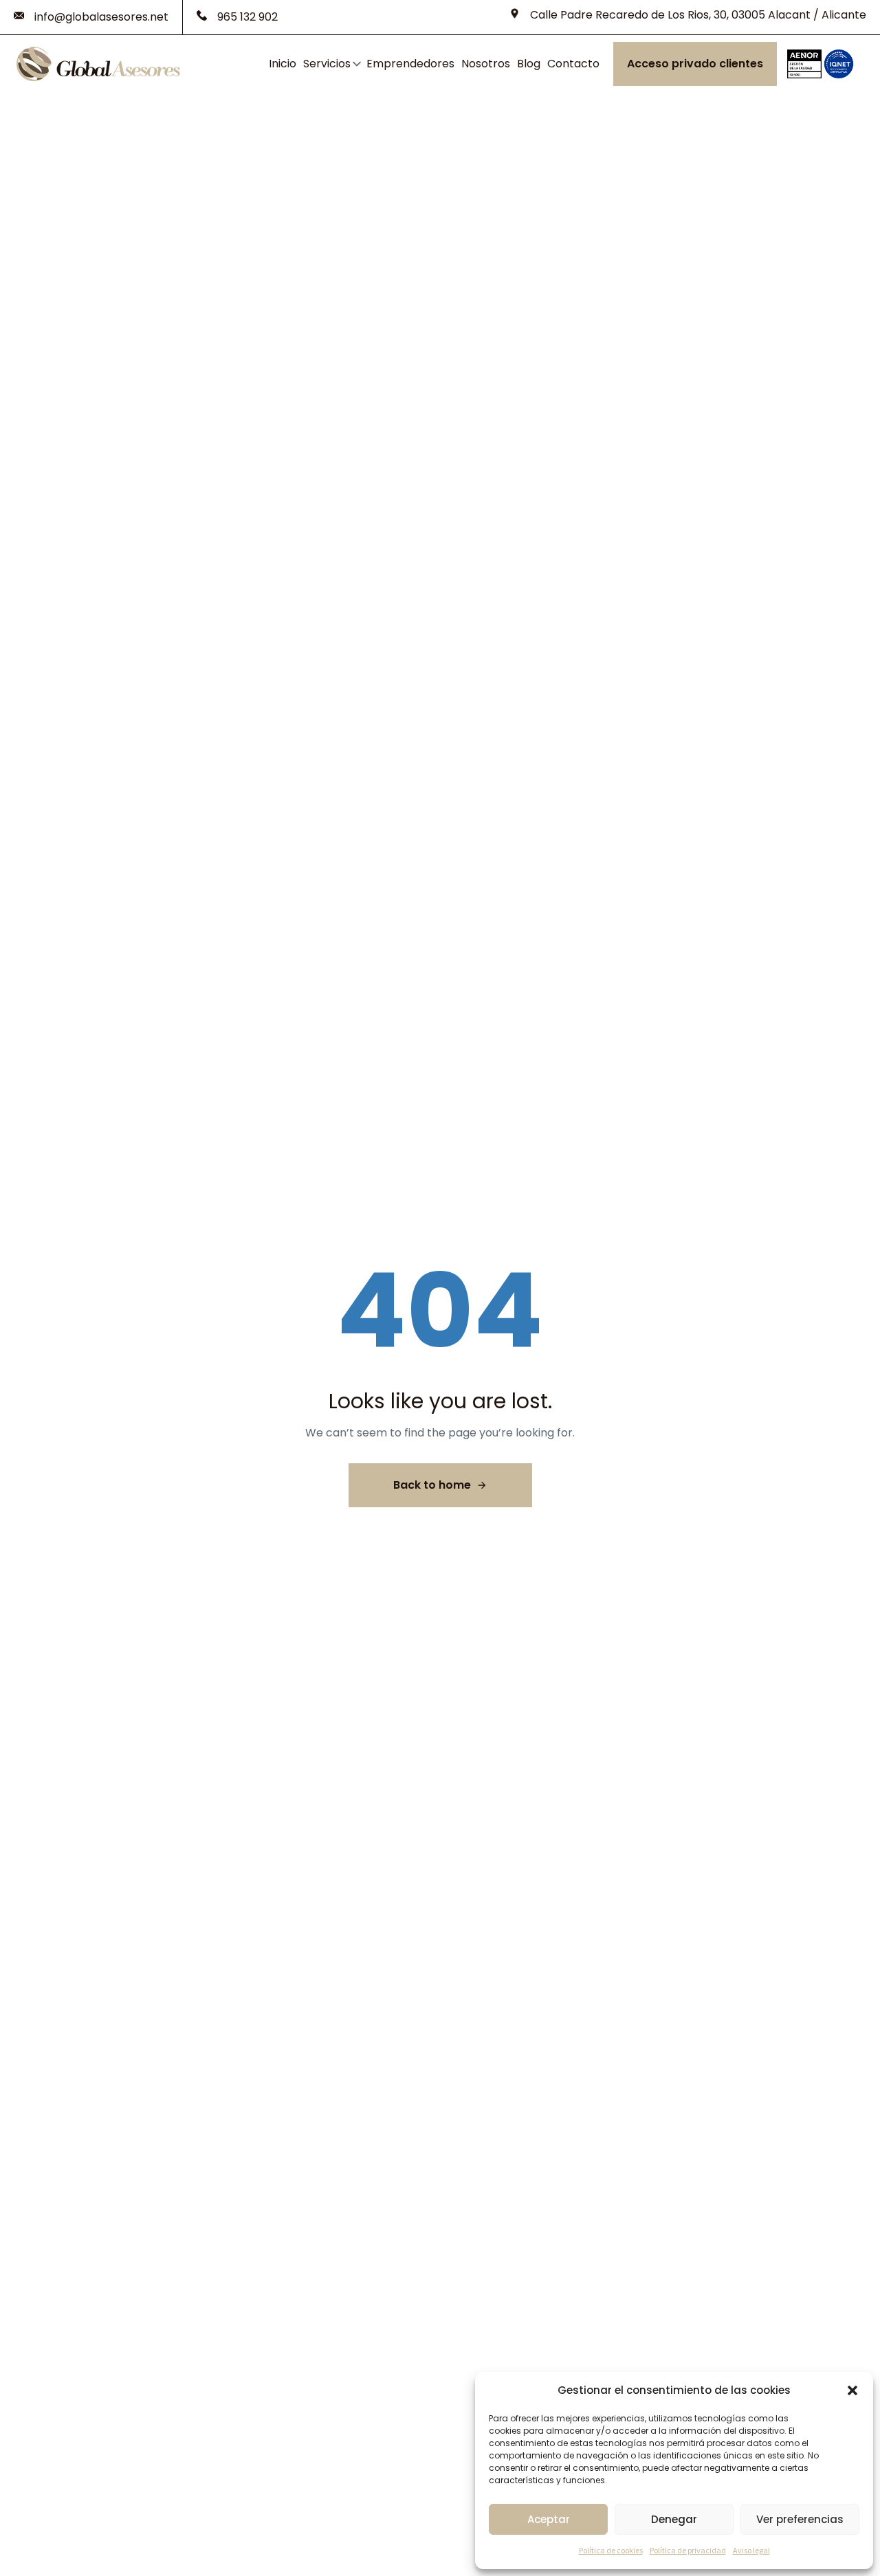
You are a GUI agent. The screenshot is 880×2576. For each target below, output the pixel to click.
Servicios (327, 64)
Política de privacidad (688, 2550)
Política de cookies (611, 2550)
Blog (529, 64)
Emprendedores (410, 64)
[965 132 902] (237, 17)
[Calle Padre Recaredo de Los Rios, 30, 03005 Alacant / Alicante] (688, 15)
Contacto (573, 64)
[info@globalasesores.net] (91, 17)
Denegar (674, 2519)
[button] (852, 2390)
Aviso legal (751, 2550)
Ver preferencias (800, 2519)
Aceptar (549, 2519)
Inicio (283, 64)
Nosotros (486, 64)
